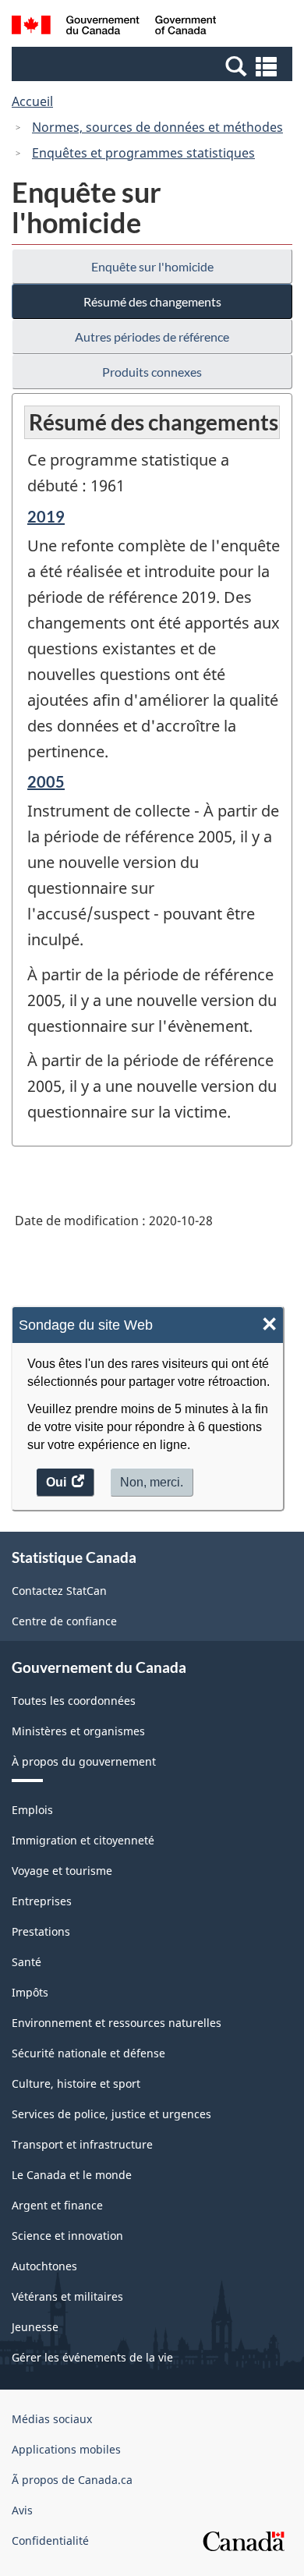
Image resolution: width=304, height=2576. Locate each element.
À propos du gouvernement (84, 1761)
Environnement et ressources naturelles (117, 2023)
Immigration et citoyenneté (83, 1840)
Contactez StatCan (59, 1591)
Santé (27, 1962)
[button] (154, 66)
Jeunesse (35, 2327)
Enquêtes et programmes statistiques (143, 153)
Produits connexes (152, 372)
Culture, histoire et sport (76, 2083)
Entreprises (42, 1901)
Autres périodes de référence (152, 337)
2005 (46, 781)
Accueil (32, 101)
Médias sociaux (52, 2419)
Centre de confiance (64, 1621)
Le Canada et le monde (72, 2175)
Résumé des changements (152, 301)
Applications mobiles (66, 2449)
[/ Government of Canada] (114, 27)
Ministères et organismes (78, 1731)
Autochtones (44, 2266)
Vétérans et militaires (67, 2296)
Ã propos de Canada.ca (72, 2480)
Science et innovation (67, 2236)
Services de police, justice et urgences (111, 2114)
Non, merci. (152, 1482)
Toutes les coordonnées (74, 1701)
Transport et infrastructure (82, 2144)
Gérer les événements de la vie (92, 2357)
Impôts (30, 1992)
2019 (46, 516)
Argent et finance (57, 2205)
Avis (22, 2510)
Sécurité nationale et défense (88, 2053)
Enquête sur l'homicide (152, 266)
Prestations (41, 1931)
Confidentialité (50, 2541)
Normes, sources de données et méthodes (157, 127)
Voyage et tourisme (62, 1871)
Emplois (32, 1810)
